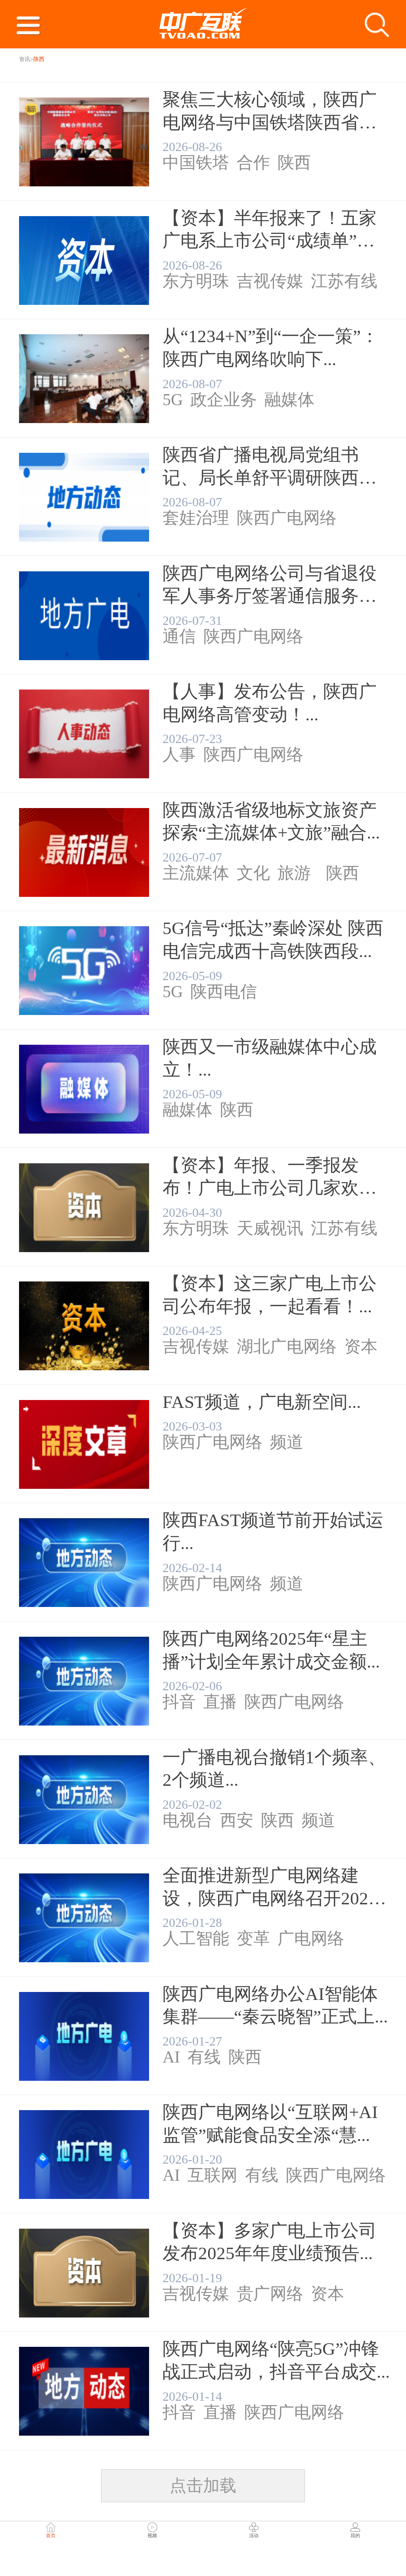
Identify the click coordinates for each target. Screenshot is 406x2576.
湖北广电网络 (287, 1347)
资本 (361, 1347)
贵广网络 (270, 2294)
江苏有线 (344, 282)
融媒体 (289, 400)
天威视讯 (270, 1229)
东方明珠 (196, 282)
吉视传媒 (270, 282)
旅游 (294, 874)
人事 (179, 755)
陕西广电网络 (287, 519)
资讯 (25, 59)
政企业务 (224, 400)
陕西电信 (224, 992)
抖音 (179, 1703)
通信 (179, 637)
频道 (287, 1443)
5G (173, 400)
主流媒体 (196, 874)
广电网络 (311, 1939)
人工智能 (196, 1939)
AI (171, 2058)
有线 (204, 2058)
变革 (253, 1939)
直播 (220, 1703)
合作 (253, 163)
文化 (253, 874)
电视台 (188, 1821)
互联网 (213, 2176)
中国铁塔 (196, 163)
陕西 (294, 163)
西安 (237, 1821)
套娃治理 (196, 519)
